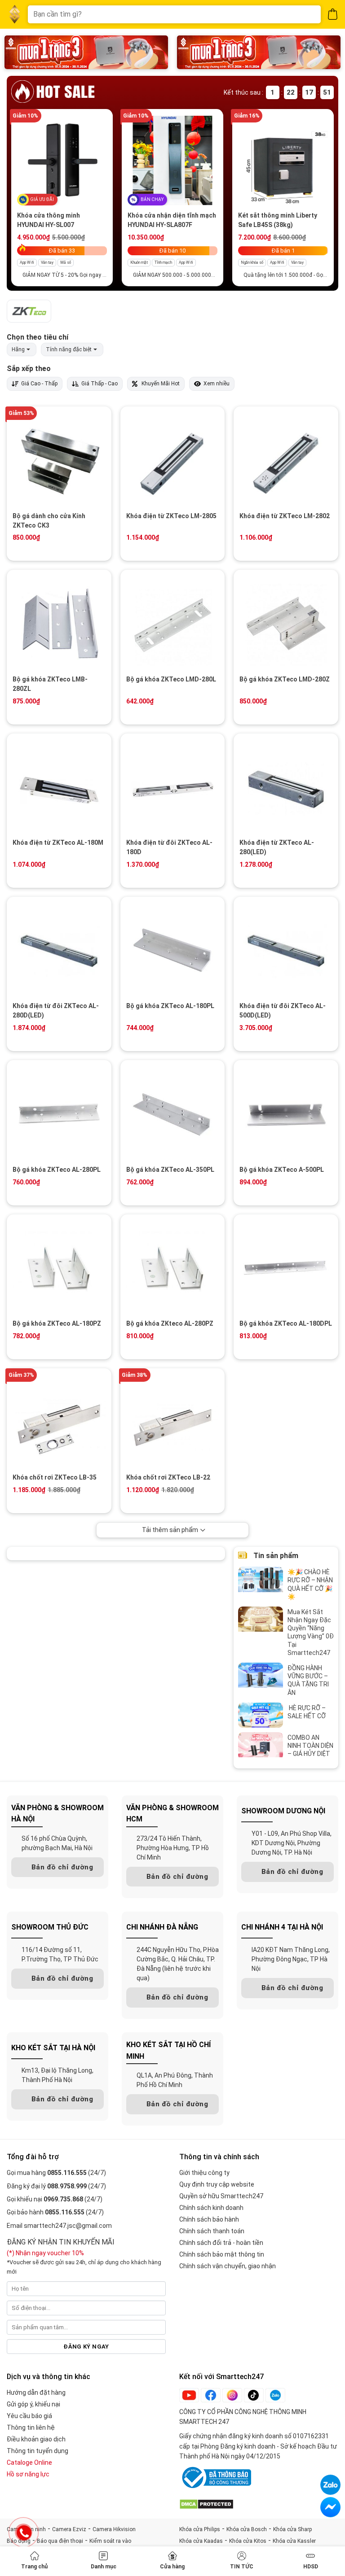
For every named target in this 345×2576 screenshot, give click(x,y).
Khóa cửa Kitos (248, 2541)
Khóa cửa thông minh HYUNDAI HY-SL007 (49, 220)
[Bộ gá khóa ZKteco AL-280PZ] (173, 1268)
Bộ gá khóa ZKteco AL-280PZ (170, 1323)
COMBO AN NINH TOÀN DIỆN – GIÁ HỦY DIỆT (310, 1746)
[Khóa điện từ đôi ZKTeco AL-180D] (173, 787)
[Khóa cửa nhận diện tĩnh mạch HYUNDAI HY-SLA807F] (172, 160)
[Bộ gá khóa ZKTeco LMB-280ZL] (59, 623)
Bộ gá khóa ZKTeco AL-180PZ (57, 1323)
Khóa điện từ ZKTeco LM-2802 (285, 516)
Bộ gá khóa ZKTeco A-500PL (282, 1170)
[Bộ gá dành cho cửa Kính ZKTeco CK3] (59, 460)
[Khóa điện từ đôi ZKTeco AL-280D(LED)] (59, 950)
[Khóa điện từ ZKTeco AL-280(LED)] (286, 787)
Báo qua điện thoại (60, 2541)
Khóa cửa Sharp (292, 2529)
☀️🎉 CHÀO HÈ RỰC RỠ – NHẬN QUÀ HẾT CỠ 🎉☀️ (310, 1584)
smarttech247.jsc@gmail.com (68, 2226)
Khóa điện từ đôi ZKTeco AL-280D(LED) (56, 1011)
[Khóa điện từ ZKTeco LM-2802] (286, 460)
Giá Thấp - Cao (100, 384)
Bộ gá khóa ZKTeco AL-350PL (170, 1170)
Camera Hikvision (114, 2529)
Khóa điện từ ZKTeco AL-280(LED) (277, 847)
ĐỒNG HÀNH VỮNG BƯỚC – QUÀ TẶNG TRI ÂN (308, 1680)
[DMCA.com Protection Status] (206, 2504)
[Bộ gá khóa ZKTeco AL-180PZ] (59, 1268)
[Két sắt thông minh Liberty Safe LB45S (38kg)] (283, 160)
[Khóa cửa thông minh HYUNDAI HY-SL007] (62, 160)
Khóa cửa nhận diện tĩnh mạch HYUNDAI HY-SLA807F (172, 220)
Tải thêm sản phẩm (170, 1530)
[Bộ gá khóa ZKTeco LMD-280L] (173, 623)
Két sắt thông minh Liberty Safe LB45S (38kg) (278, 220)
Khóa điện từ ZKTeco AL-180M (58, 843)
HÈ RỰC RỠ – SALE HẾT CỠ (307, 1712)
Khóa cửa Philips (200, 2529)
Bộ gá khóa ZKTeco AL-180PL (170, 1006)
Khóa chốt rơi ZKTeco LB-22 (168, 1477)
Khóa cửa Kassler (294, 2541)
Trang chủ (34, 2567)
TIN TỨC (242, 2567)
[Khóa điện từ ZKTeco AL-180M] (59, 787)
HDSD (311, 2567)
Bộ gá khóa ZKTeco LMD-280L (171, 679)
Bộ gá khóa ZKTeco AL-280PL (57, 1170)
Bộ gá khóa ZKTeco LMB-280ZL (50, 684)
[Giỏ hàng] (333, 14)
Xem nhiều (217, 384)
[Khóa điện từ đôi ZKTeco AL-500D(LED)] (286, 950)
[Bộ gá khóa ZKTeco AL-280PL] (59, 1113)
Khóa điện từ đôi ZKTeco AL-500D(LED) (283, 1011)
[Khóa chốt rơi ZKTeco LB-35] (59, 1421)
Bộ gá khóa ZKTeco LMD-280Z (285, 679)
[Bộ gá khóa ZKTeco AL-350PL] (173, 1113)
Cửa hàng (172, 2567)
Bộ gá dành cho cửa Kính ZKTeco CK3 (49, 521)
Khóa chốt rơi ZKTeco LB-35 (55, 1477)
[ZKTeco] (29, 311)
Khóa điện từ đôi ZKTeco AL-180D (169, 847)
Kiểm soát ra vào (110, 2541)
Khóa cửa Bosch (247, 2529)
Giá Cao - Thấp (39, 384)
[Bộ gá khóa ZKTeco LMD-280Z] (286, 623)
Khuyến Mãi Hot (161, 384)
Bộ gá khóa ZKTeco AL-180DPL (286, 1323)
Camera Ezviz (69, 2529)
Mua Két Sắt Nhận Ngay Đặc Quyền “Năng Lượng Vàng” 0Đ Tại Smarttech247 (311, 1632)
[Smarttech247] (15, 15)
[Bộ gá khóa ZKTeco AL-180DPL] (286, 1268)
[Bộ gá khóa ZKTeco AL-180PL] (173, 950)
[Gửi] (308, 14)
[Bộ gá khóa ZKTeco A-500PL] (286, 1113)
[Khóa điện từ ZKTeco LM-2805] (173, 460)
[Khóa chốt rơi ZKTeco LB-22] (173, 1421)
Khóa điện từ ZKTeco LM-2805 (171, 516)
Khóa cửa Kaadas (201, 2541)
